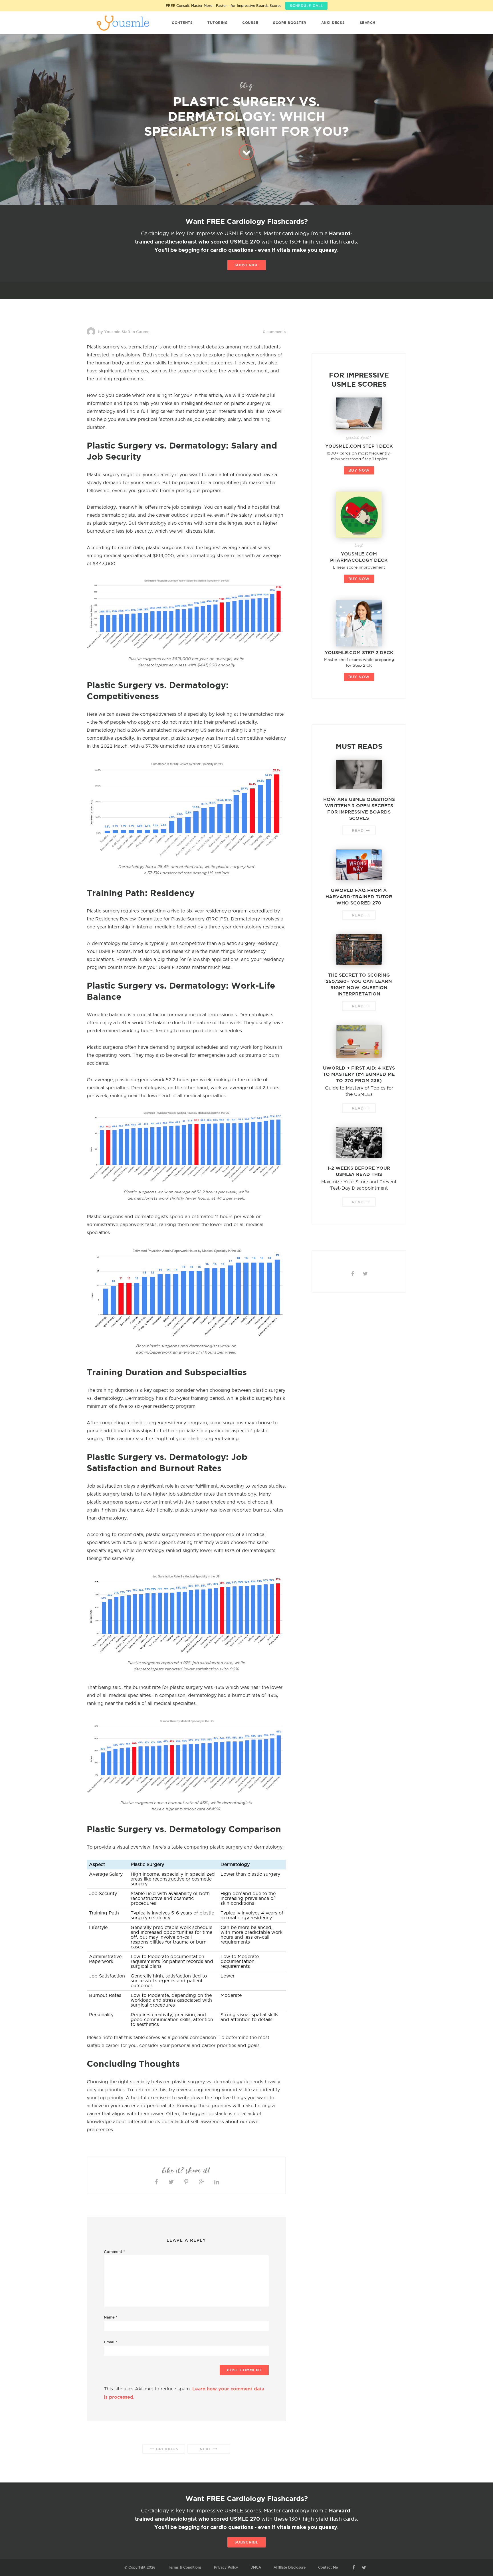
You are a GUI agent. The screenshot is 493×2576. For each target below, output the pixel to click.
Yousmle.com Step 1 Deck (359, 446)
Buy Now (359, 470)
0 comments (274, 332)
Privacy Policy (226, 2567)
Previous (166, 2449)
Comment (114, 2252)
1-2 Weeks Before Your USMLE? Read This (359, 1171)
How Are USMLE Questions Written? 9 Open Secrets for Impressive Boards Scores (359, 809)
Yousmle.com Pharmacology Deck (359, 557)
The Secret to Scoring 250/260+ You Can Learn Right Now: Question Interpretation (359, 984)
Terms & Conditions (185, 2567)
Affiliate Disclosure (290, 2567)
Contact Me (328, 2567)
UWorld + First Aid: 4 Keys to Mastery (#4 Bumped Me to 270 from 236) (359, 1074)
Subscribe (247, 265)
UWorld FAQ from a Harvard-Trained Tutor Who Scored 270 (359, 896)
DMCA (256, 2567)
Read (358, 830)
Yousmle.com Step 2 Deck (359, 652)
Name (111, 2317)
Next (206, 2449)
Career (142, 332)
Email (111, 2342)
